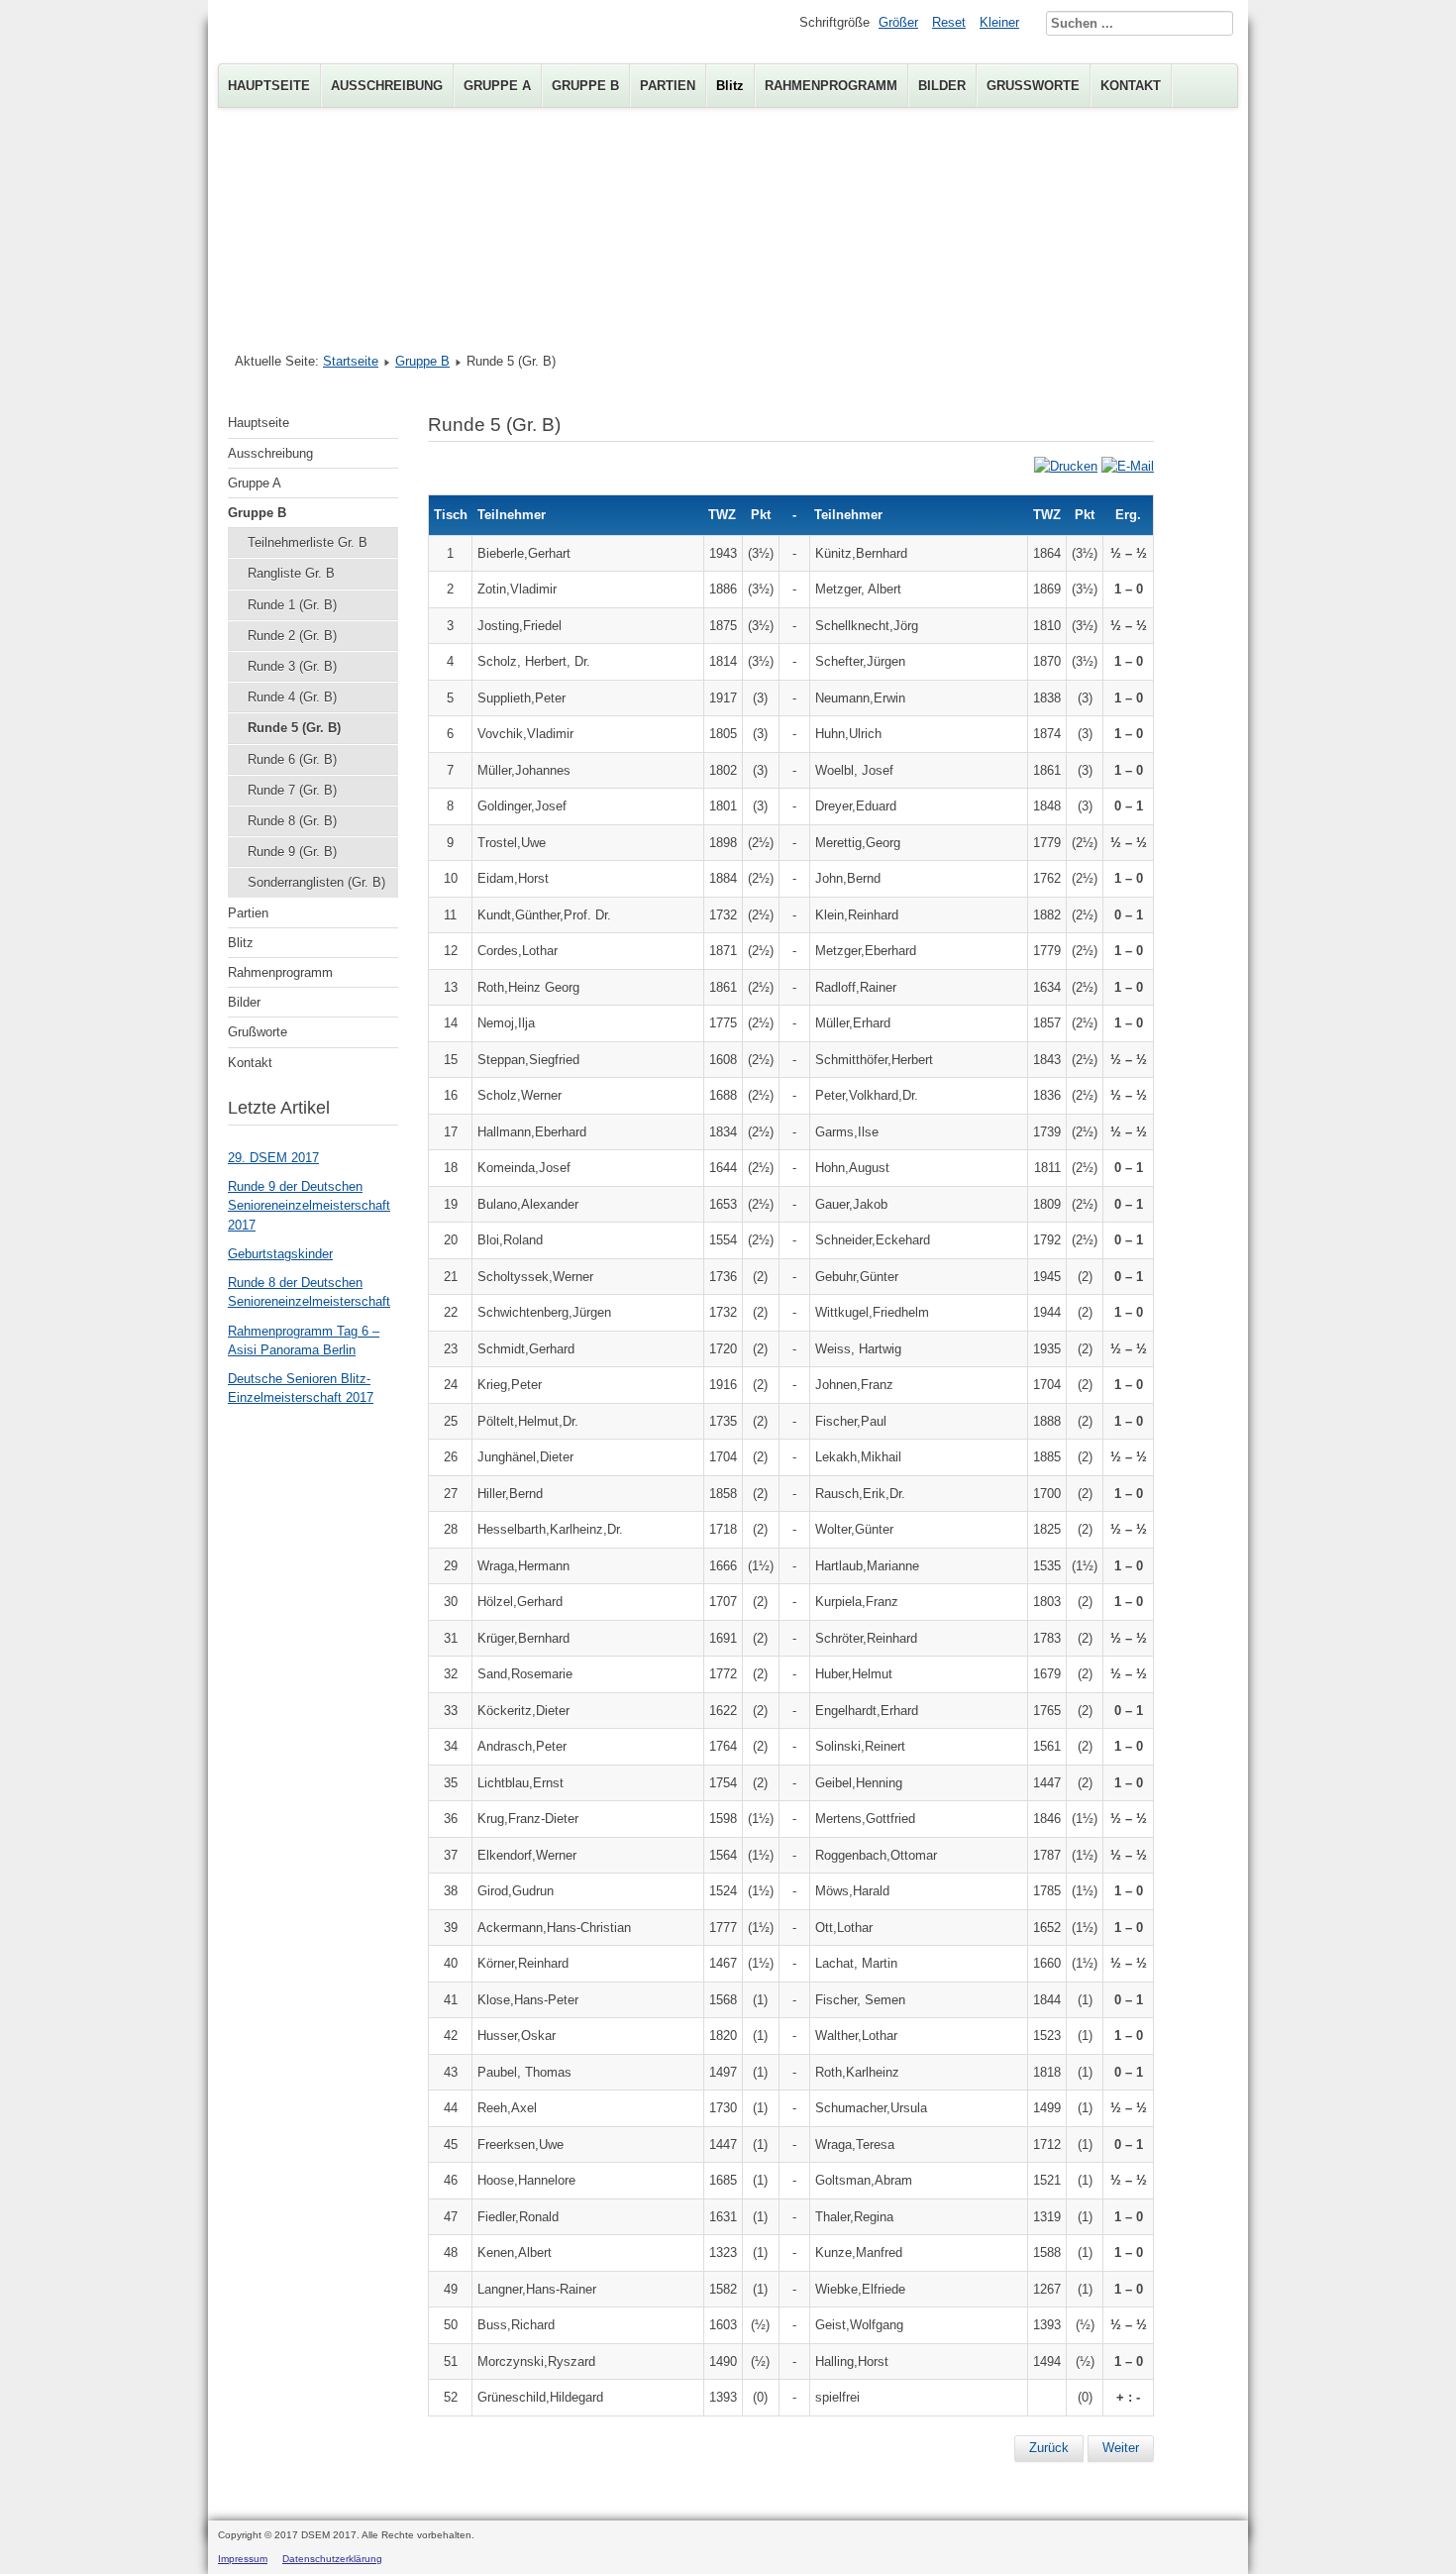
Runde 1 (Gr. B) (292, 605)
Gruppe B (585, 86)
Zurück (1049, 2448)
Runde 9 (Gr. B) (292, 852)
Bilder (942, 86)
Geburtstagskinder (280, 1254)
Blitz (730, 86)
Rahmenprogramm (831, 86)
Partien (668, 86)
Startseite (351, 361)
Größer (898, 22)
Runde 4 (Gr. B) (292, 697)
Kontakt (1131, 86)
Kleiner (999, 22)
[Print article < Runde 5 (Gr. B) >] (1066, 466)
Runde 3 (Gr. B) (292, 666)
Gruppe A (497, 86)
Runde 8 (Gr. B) (292, 821)
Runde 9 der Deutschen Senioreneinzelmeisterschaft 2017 (309, 1205)
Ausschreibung (387, 86)
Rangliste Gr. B (291, 573)
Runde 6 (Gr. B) (292, 759)
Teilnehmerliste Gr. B (308, 542)
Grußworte (1033, 86)
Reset (949, 22)
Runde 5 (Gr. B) (294, 728)
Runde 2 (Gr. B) (292, 636)
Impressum (243, 2559)
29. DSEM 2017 (273, 1158)
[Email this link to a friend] (1128, 466)
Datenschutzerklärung (332, 2559)
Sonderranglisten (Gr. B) (316, 882)
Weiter (1121, 2448)
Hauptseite (269, 86)
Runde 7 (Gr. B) (292, 790)
